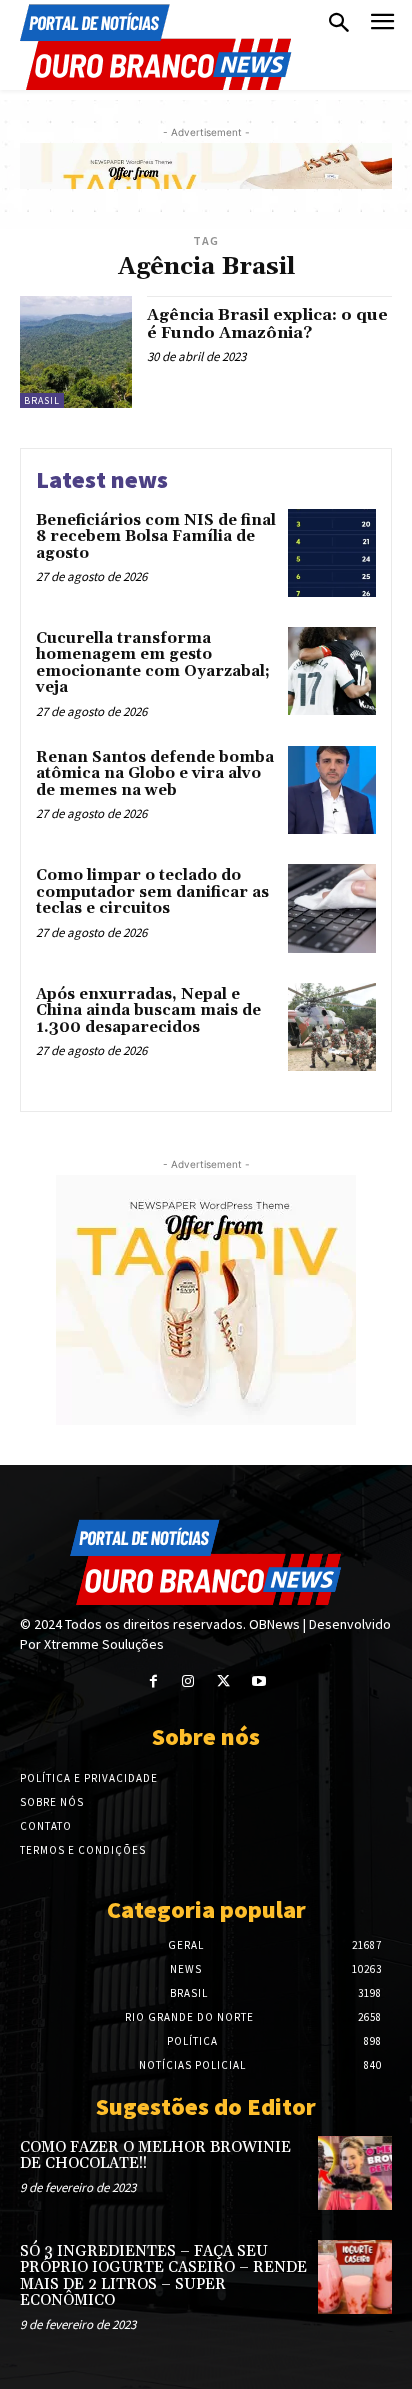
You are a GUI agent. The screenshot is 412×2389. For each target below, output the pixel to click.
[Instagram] (188, 1681)
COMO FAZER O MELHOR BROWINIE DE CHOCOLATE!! (155, 2156)
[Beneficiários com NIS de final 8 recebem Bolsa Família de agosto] (332, 553)
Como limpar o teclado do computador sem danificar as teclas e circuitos (152, 892)
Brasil (42, 400)
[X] (223, 1681)
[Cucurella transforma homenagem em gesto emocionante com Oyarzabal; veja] (332, 671)
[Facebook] (153, 1681)
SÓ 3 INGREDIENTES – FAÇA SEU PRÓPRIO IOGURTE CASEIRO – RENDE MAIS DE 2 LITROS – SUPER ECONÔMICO (163, 2276)
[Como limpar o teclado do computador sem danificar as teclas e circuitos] (332, 908)
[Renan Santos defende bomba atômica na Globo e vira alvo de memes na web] (332, 790)
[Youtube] (258, 1681)
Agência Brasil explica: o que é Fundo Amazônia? (267, 324)
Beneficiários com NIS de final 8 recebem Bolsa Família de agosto (156, 537)
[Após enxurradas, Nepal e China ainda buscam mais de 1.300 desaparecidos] (332, 1027)
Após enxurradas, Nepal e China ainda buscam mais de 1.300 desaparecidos (148, 1011)
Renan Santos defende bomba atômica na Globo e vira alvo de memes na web (155, 774)
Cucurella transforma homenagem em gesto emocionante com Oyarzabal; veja (153, 663)
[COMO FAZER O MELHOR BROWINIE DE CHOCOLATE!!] (355, 2173)
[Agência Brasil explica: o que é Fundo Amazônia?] (76, 352)
